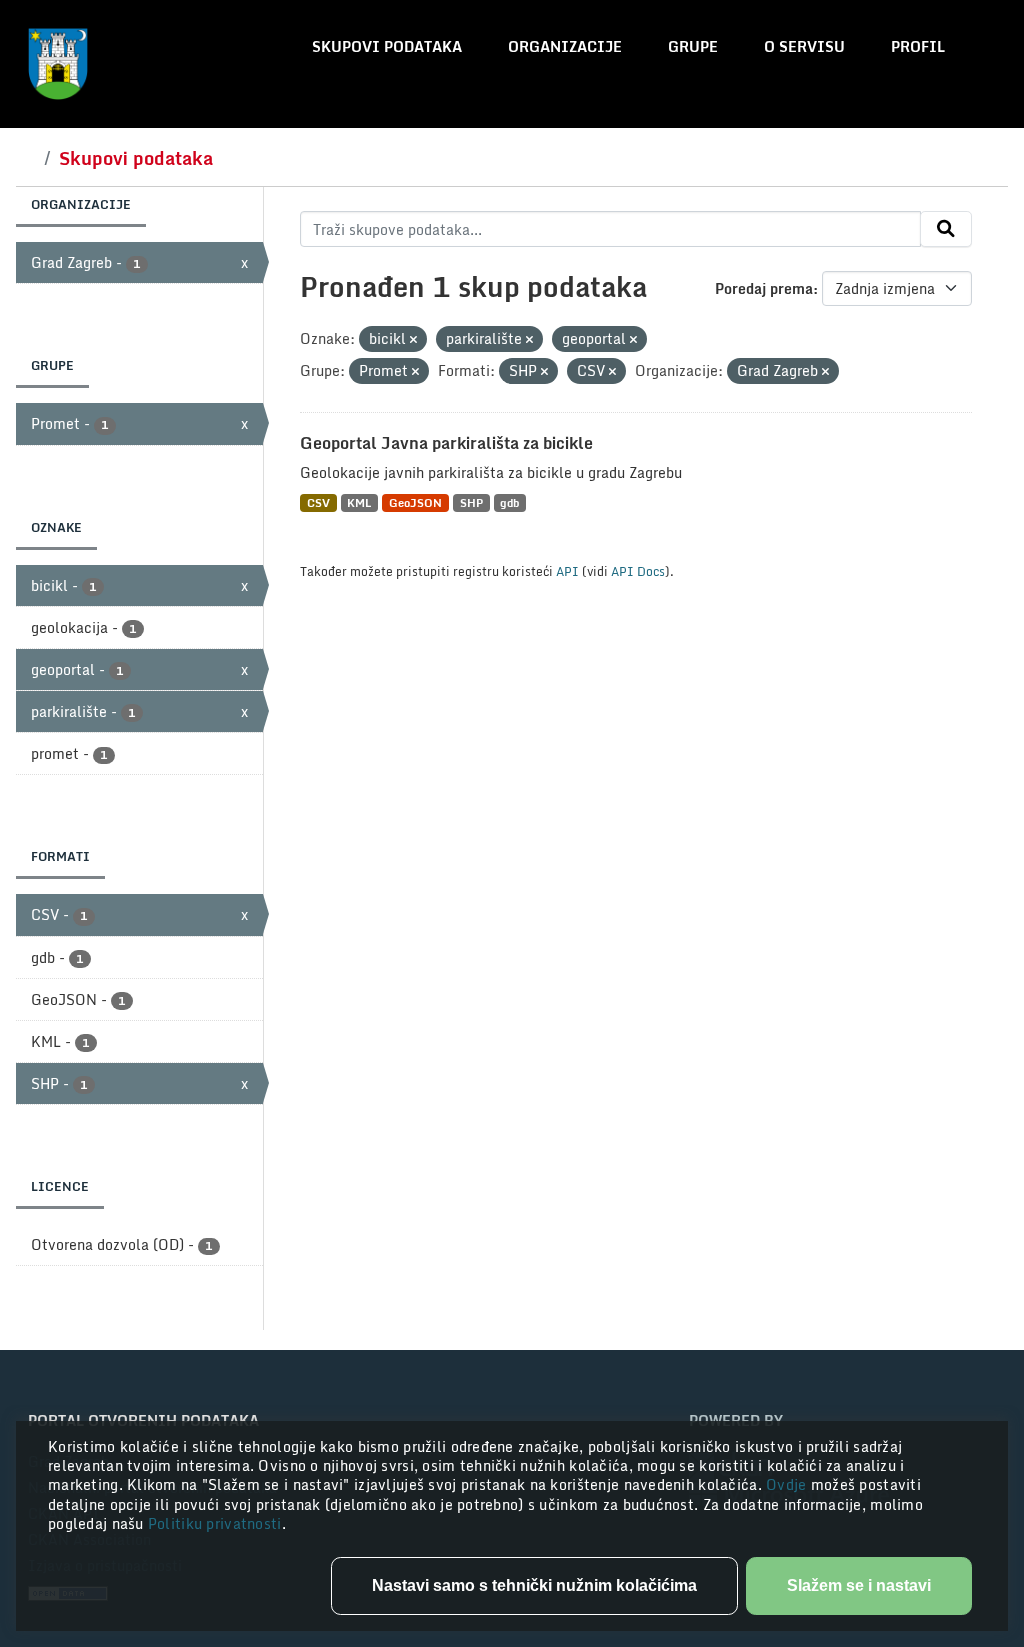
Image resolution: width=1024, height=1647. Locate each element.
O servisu (804, 46)
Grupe (693, 46)
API (567, 571)
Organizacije (565, 46)
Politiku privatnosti (215, 1523)
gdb (509, 502)
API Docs (638, 571)
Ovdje (788, 1484)
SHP (471, 502)
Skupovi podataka (387, 46)
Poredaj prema (764, 288)
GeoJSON (415, 502)
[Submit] (946, 229)
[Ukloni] (413, 340)
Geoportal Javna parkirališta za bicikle (446, 443)
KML (359, 502)
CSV (318, 502)
